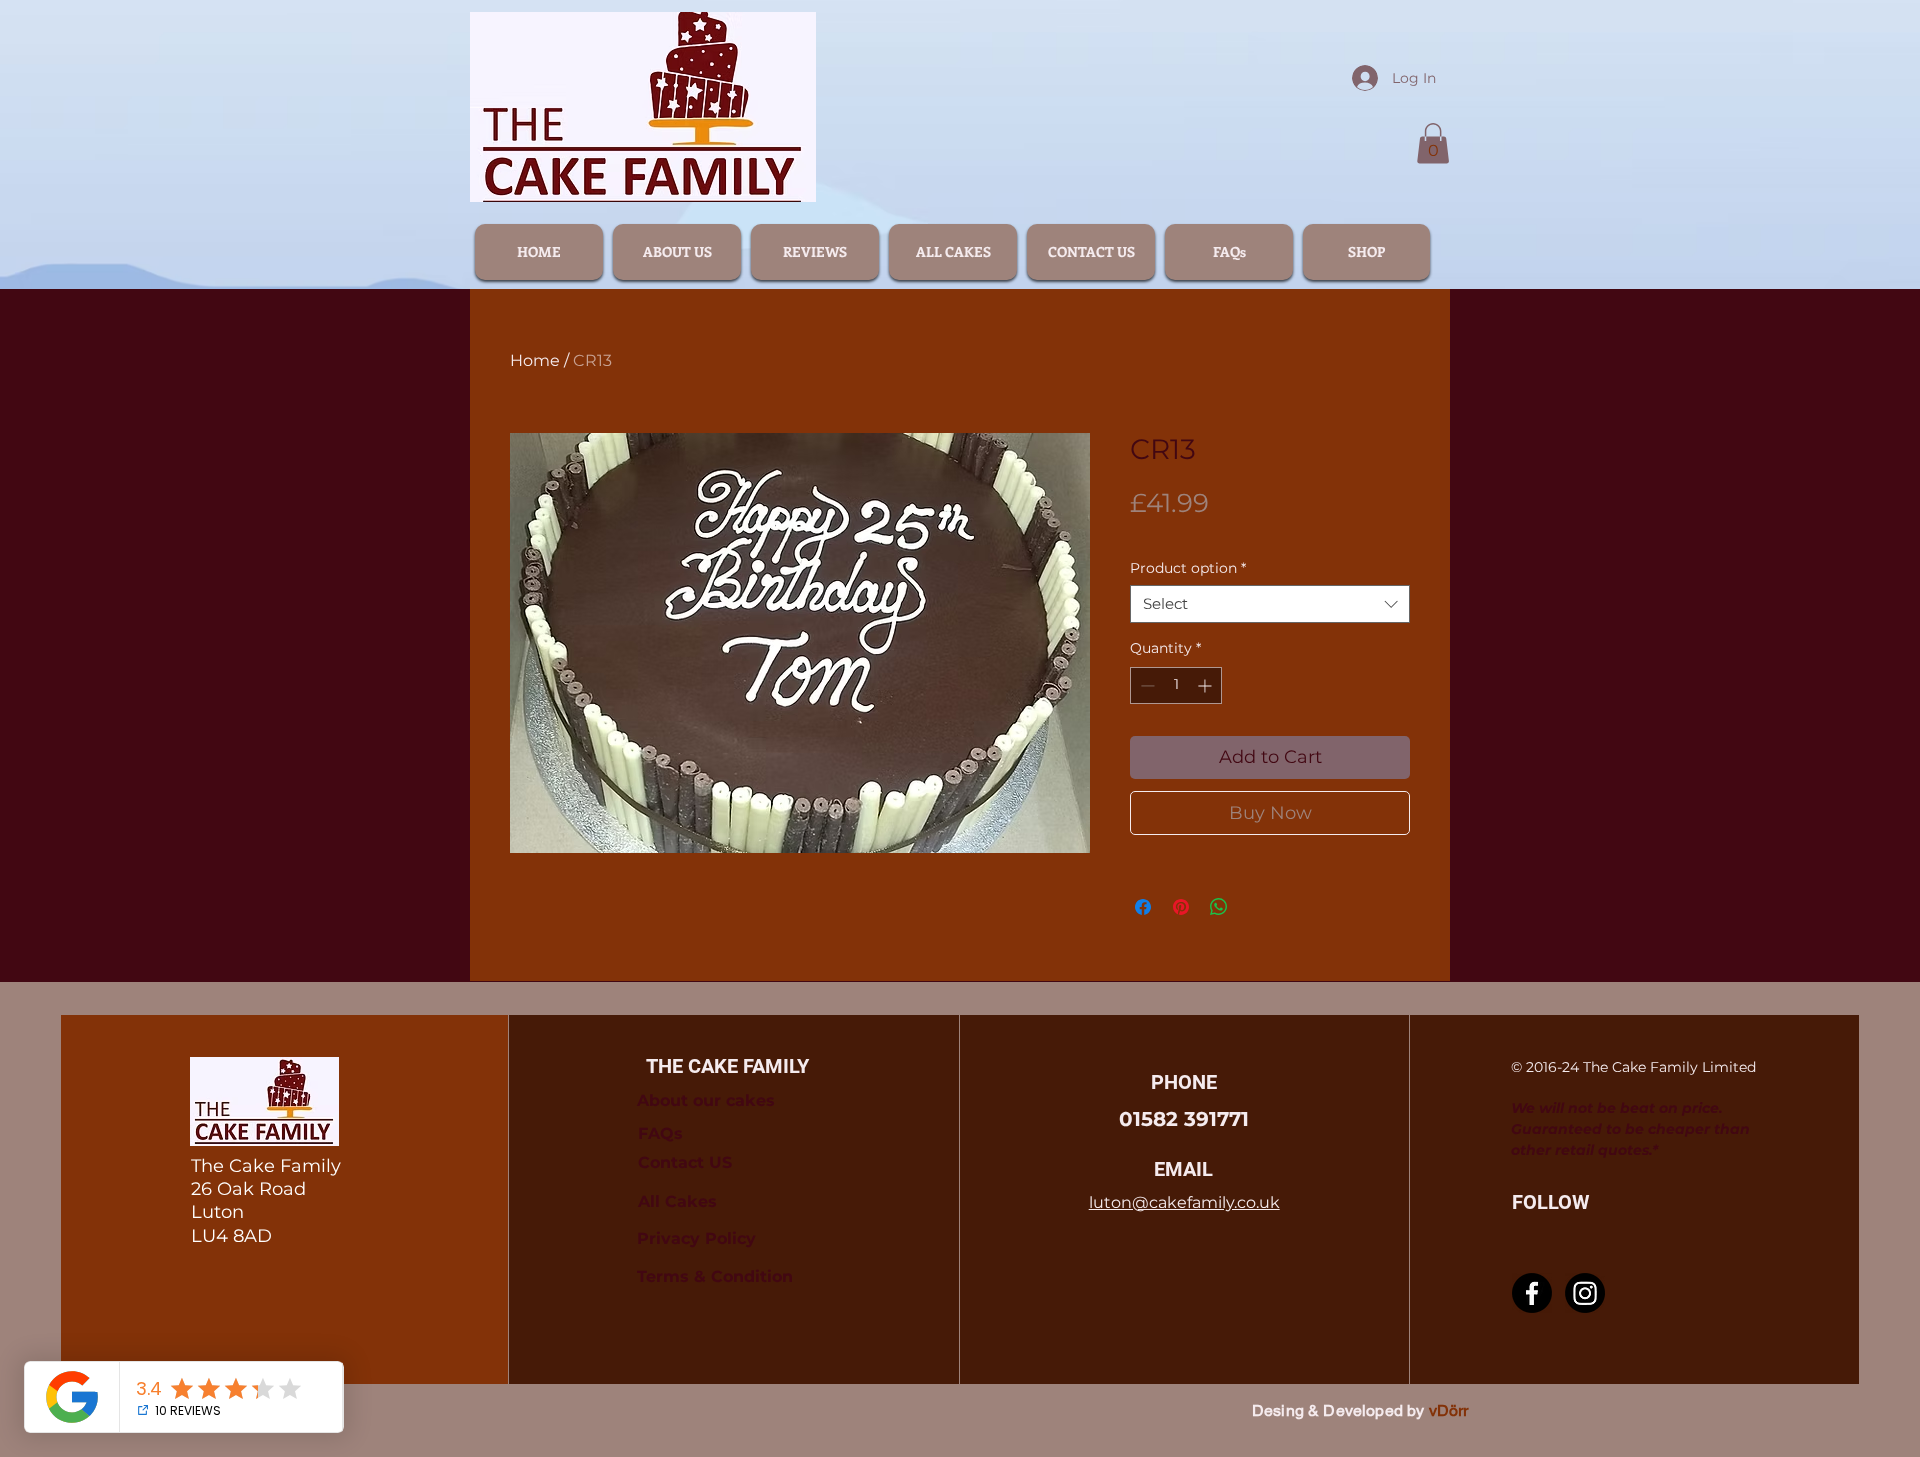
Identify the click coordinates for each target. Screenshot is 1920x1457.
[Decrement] (1145, 685)
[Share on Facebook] (1143, 907)
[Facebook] (1532, 1293)
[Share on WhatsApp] (1219, 907)
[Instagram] (1585, 1293)
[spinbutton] (1176, 685)
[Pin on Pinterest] (1181, 907)
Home (535, 360)
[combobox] (1270, 604)
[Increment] (1206, 685)
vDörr (1449, 1410)
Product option (1188, 568)
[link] (1433, 143)
